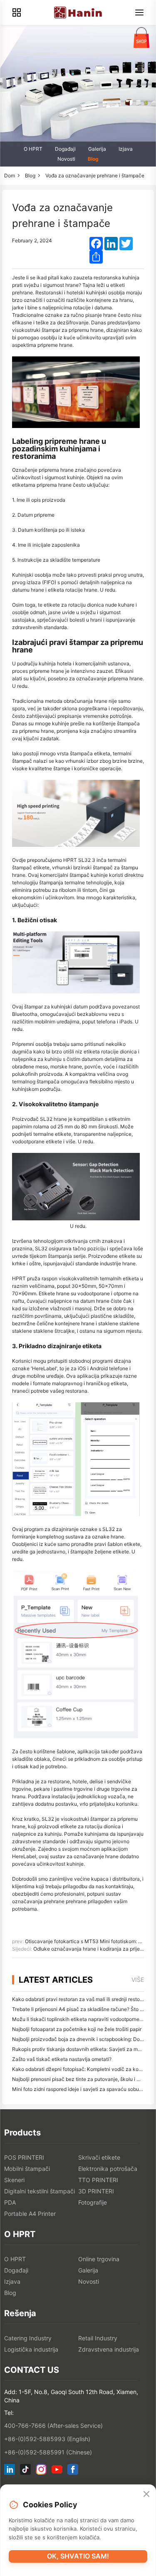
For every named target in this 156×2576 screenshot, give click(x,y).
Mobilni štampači (27, 2169)
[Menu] (139, 12)
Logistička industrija (31, 2349)
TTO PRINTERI (98, 2180)
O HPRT (33, 149)
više (138, 1980)
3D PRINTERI (96, 2191)
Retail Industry (98, 2338)
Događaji (65, 149)
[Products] (17, 12)
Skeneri (14, 2180)
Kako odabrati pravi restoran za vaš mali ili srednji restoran (80, 1999)
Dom (10, 175)
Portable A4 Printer (30, 2214)
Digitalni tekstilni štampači (40, 2191)
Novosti (66, 159)
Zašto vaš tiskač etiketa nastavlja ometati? (62, 2059)
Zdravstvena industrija (109, 2349)
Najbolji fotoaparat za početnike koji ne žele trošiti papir (77, 2029)
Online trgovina (99, 2259)
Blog (93, 159)
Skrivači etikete (99, 2157)
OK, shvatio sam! (78, 2556)
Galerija (97, 149)
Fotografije (93, 2202)
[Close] (146, 2494)
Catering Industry (28, 2338)
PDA (10, 2202)
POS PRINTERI (24, 2157)
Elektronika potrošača (108, 2169)
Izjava (126, 149)
